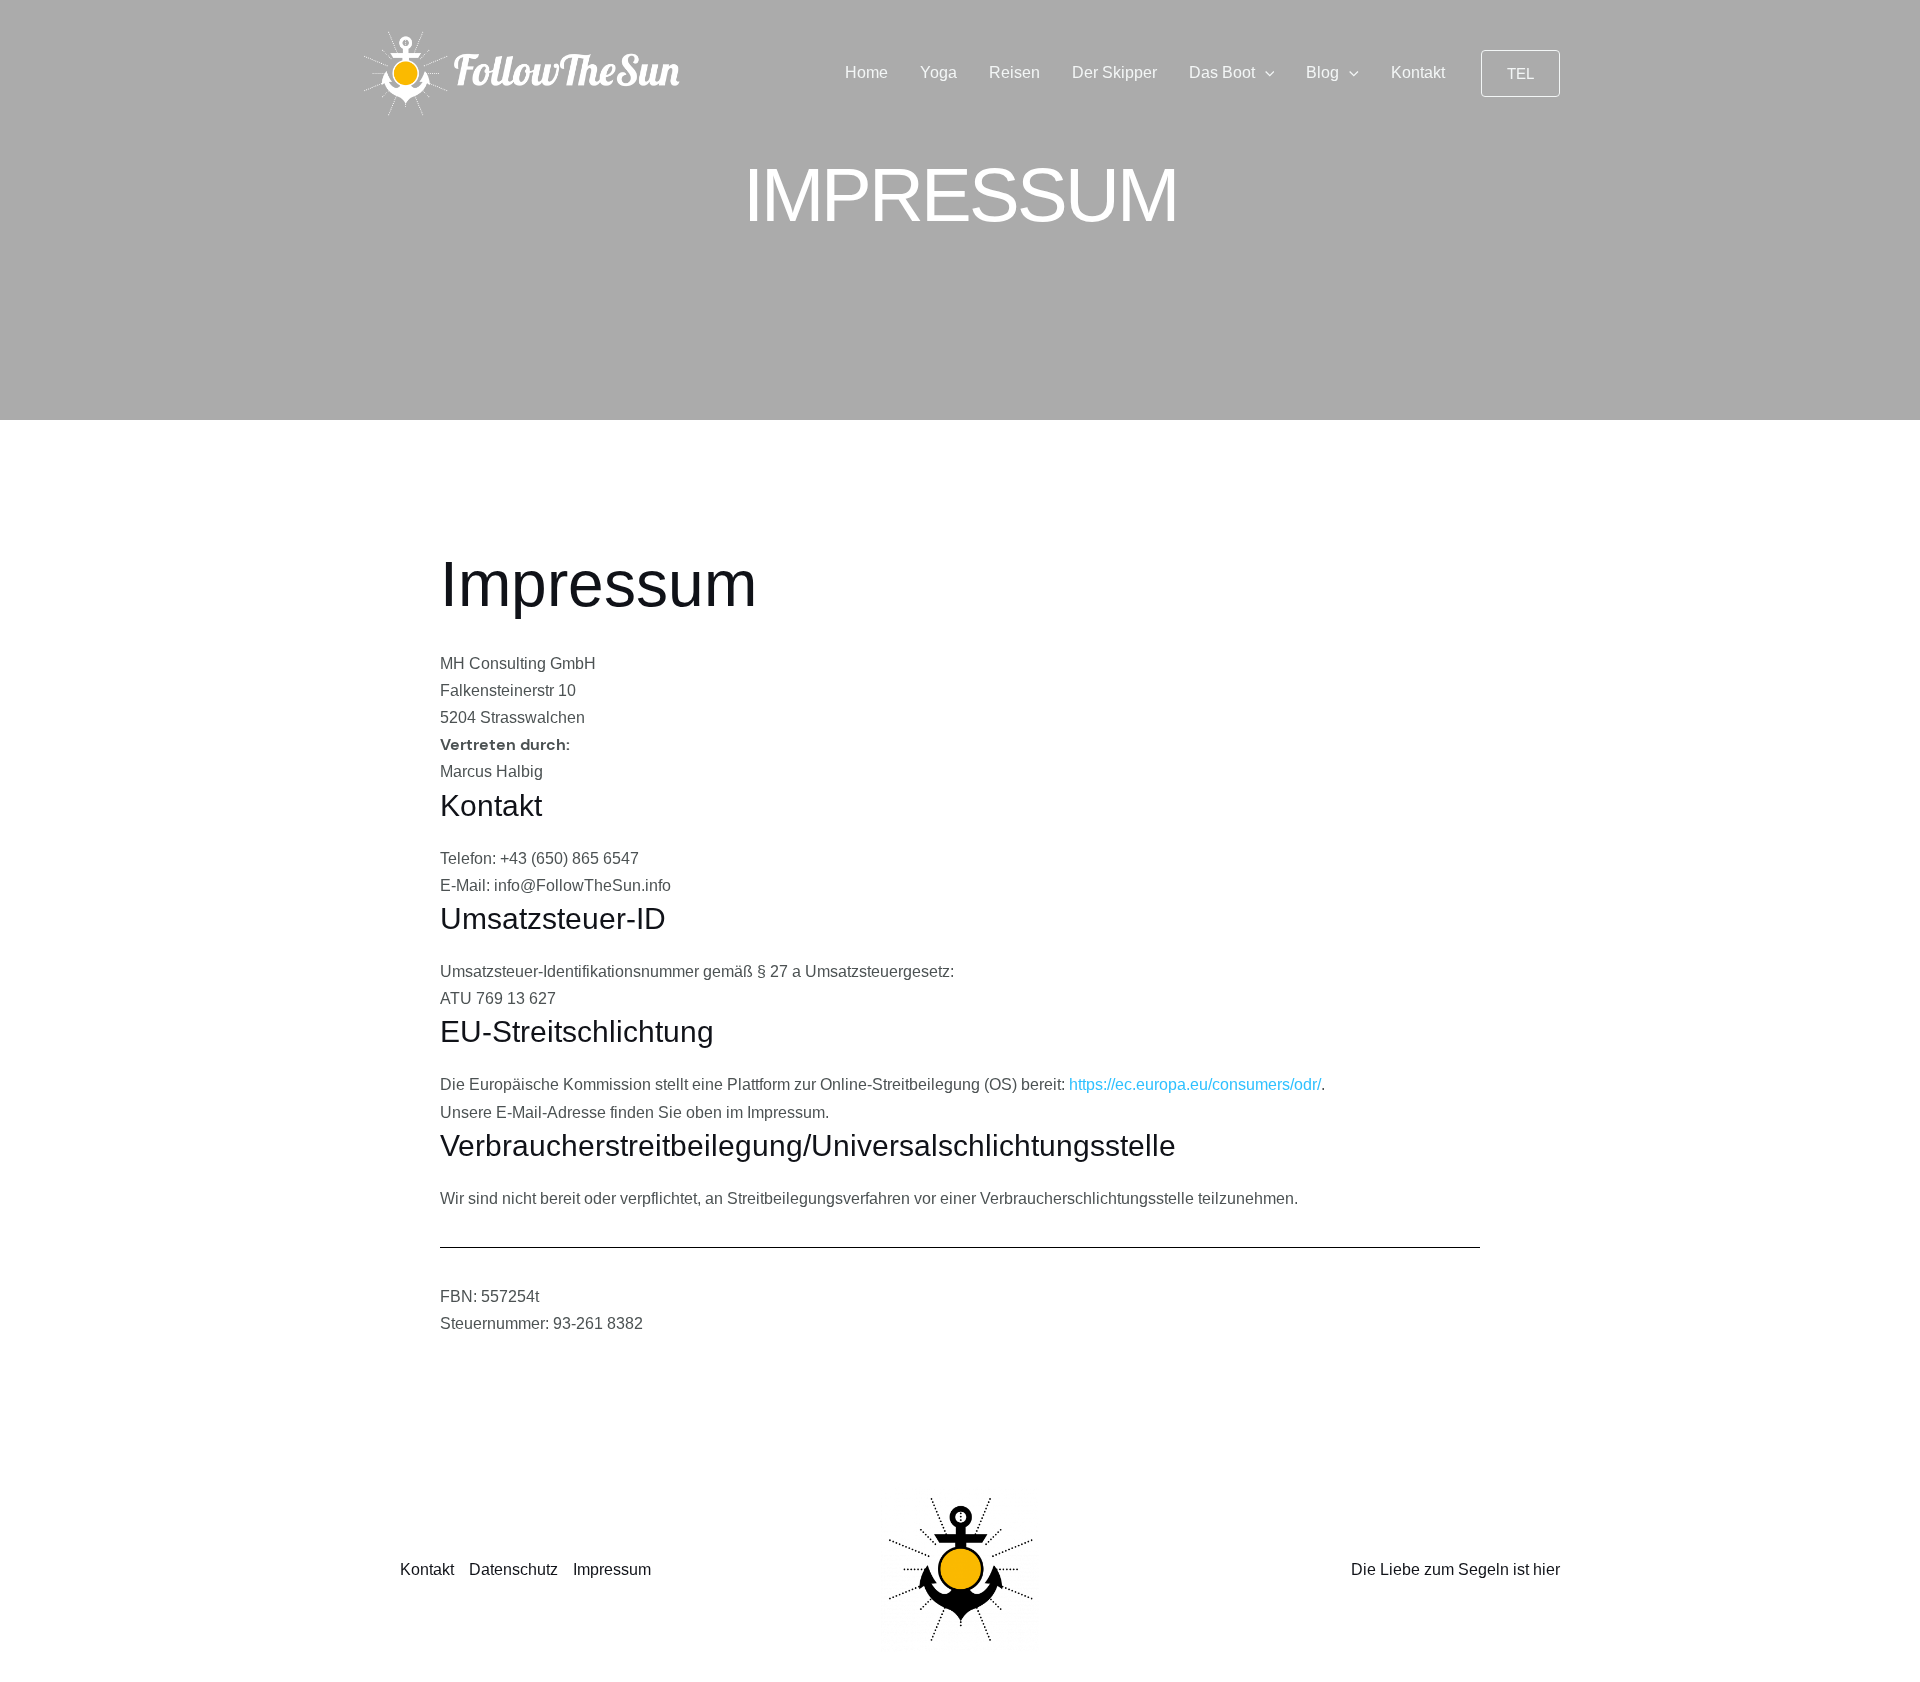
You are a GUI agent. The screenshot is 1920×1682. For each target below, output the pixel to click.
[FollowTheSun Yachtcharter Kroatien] (523, 72)
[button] (1265, 73)
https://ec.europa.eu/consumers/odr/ (1195, 1084)
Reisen (1014, 72)
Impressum (612, 1569)
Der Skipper (1114, 72)
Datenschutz (513, 1569)
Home (866, 72)
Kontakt (1418, 72)
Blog (1322, 72)
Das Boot (1222, 72)
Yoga (938, 72)
